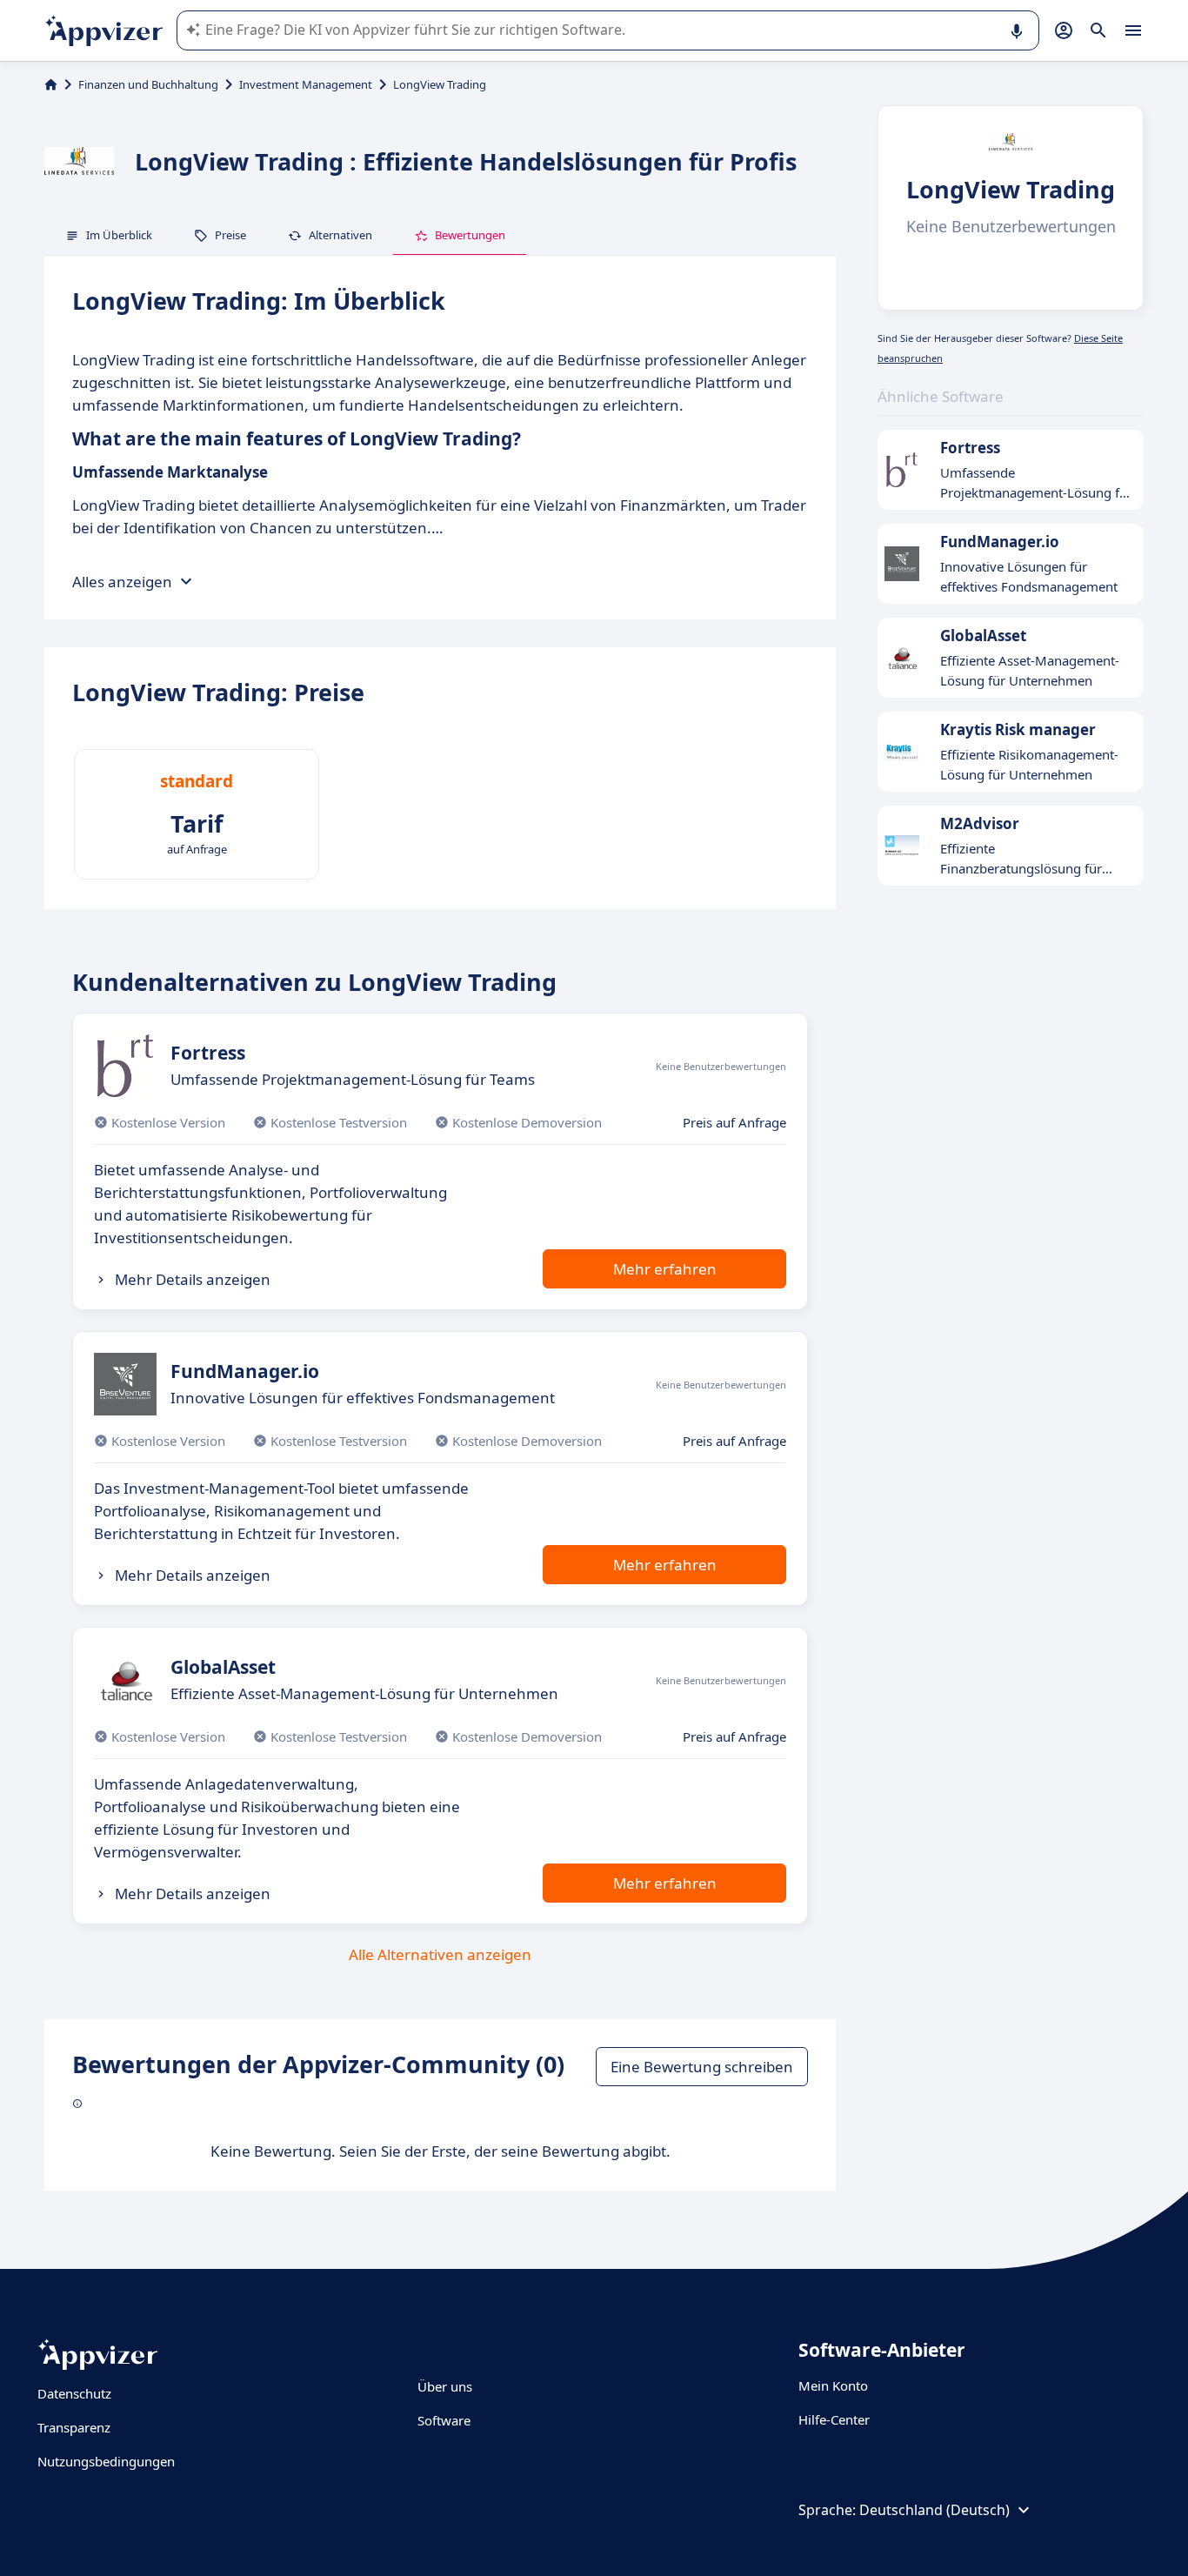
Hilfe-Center (834, 2419)
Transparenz (74, 2427)
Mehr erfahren (665, 1269)
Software (444, 2420)
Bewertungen (470, 235)
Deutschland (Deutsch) (934, 2510)
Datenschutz (74, 2393)
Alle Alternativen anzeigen (440, 1954)
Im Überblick (119, 235)
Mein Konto (833, 2385)
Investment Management (306, 84)
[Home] (51, 84)
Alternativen (340, 235)
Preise (230, 235)
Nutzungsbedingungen (106, 2461)
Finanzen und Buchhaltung (148, 84)
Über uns (445, 2386)
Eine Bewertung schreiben (702, 2067)
